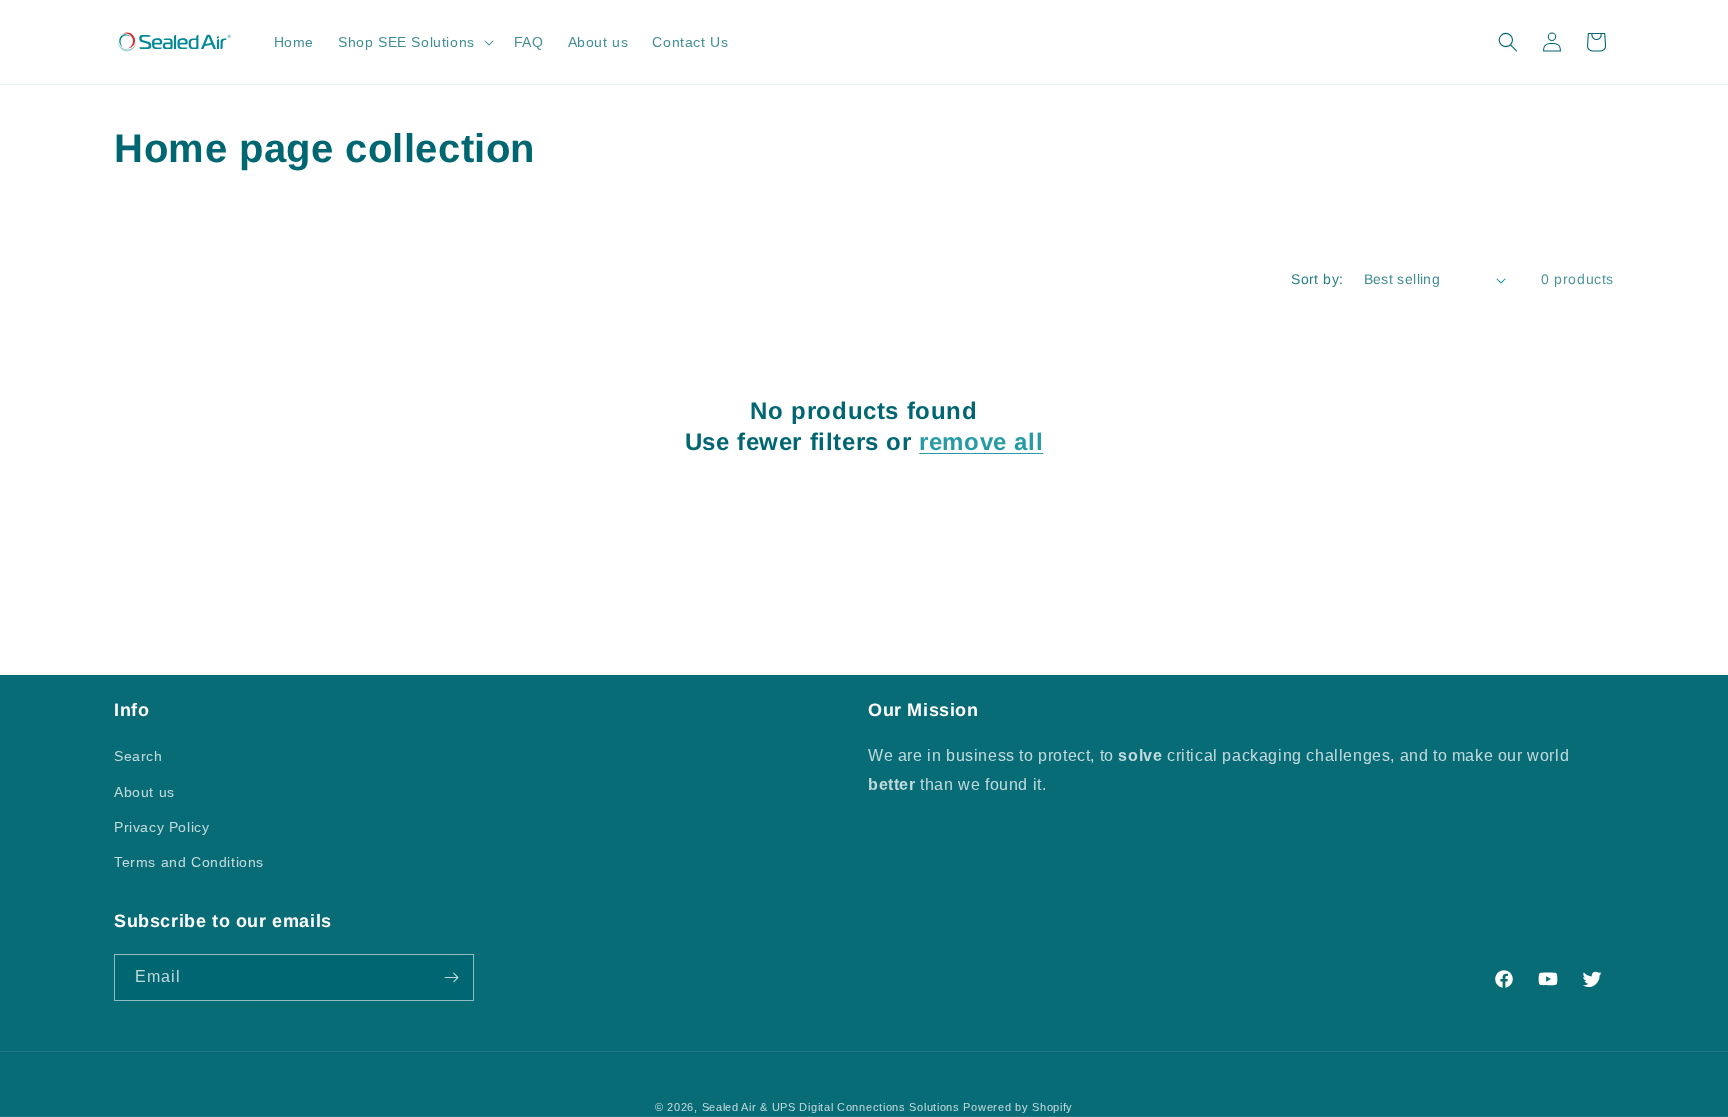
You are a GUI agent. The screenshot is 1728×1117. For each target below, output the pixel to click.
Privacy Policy (161, 827)
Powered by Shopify (1018, 1107)
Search (138, 756)
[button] (414, 42)
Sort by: (1317, 279)
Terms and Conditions (189, 862)
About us (144, 792)
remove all (981, 441)
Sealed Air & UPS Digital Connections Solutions (831, 1107)
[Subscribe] (451, 977)
